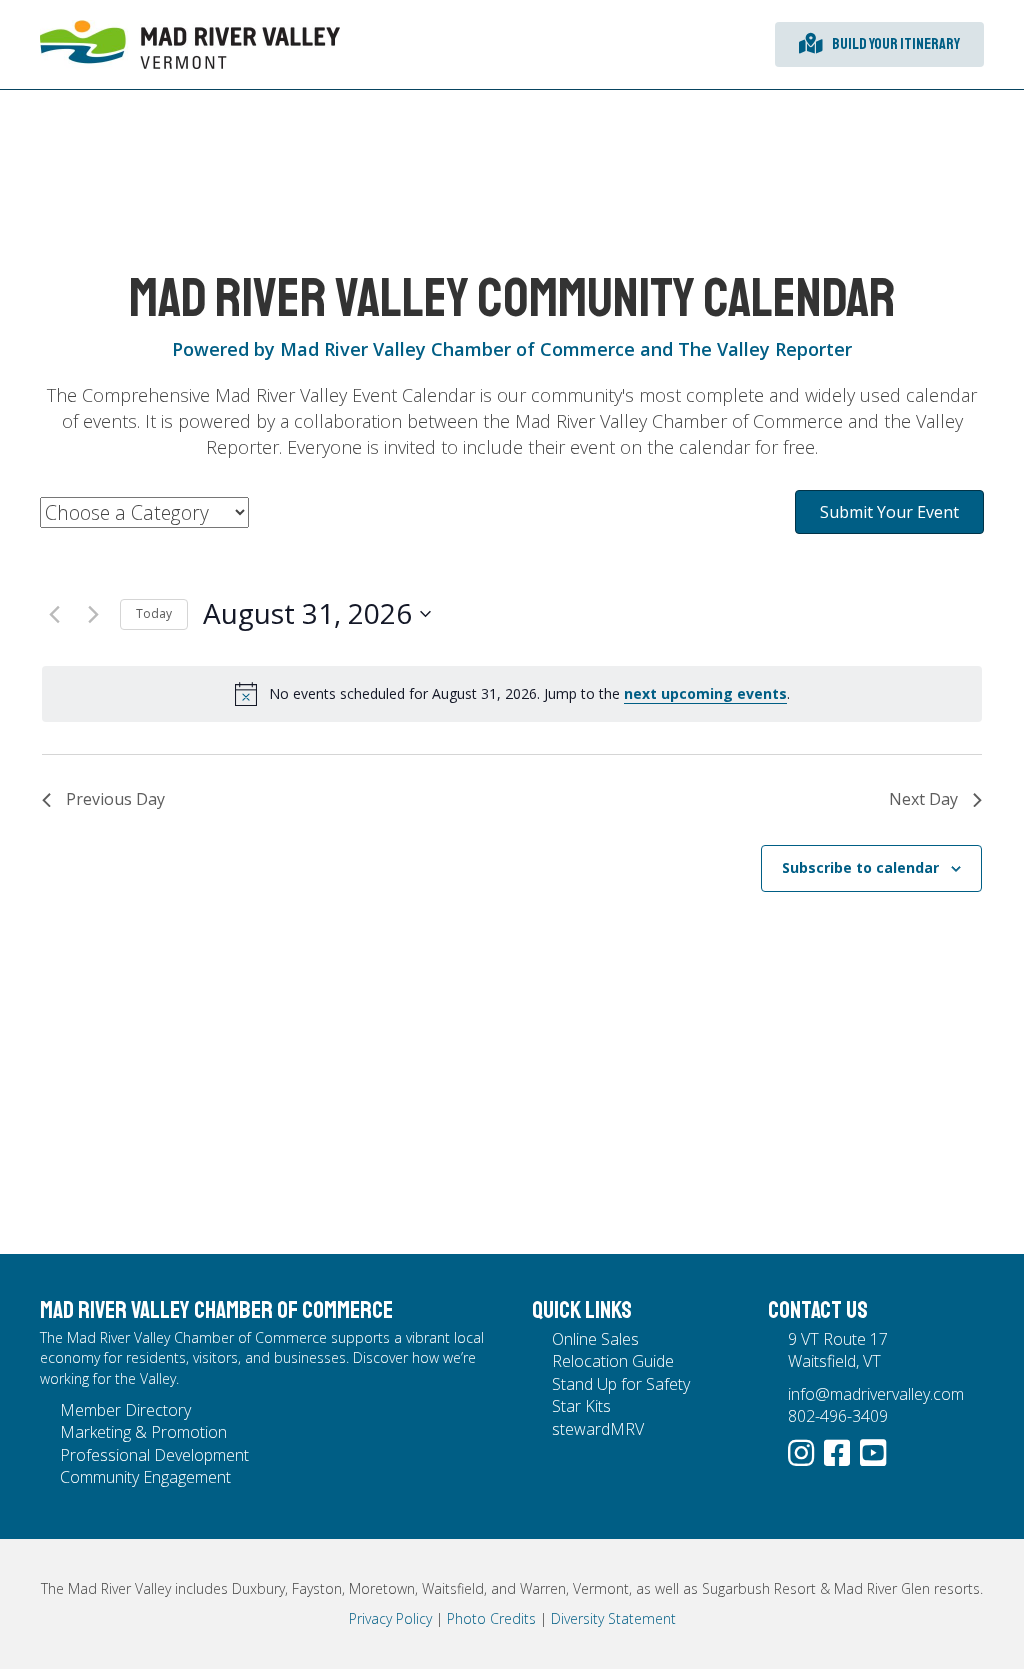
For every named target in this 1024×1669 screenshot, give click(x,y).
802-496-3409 (838, 1416)
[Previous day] (54, 614)
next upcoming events (705, 693)
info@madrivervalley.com (876, 1394)
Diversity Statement (613, 1618)
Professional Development (154, 1455)
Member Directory (125, 1410)
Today (154, 613)
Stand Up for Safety (621, 1384)
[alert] (512, 694)
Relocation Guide (613, 1361)
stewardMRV (598, 1429)
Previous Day (115, 799)
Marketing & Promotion (143, 1432)
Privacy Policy (390, 1618)
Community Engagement (145, 1477)
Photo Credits (491, 1618)
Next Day (923, 799)
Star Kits (581, 1406)
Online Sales (595, 1339)
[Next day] (93, 614)
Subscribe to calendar (860, 867)
